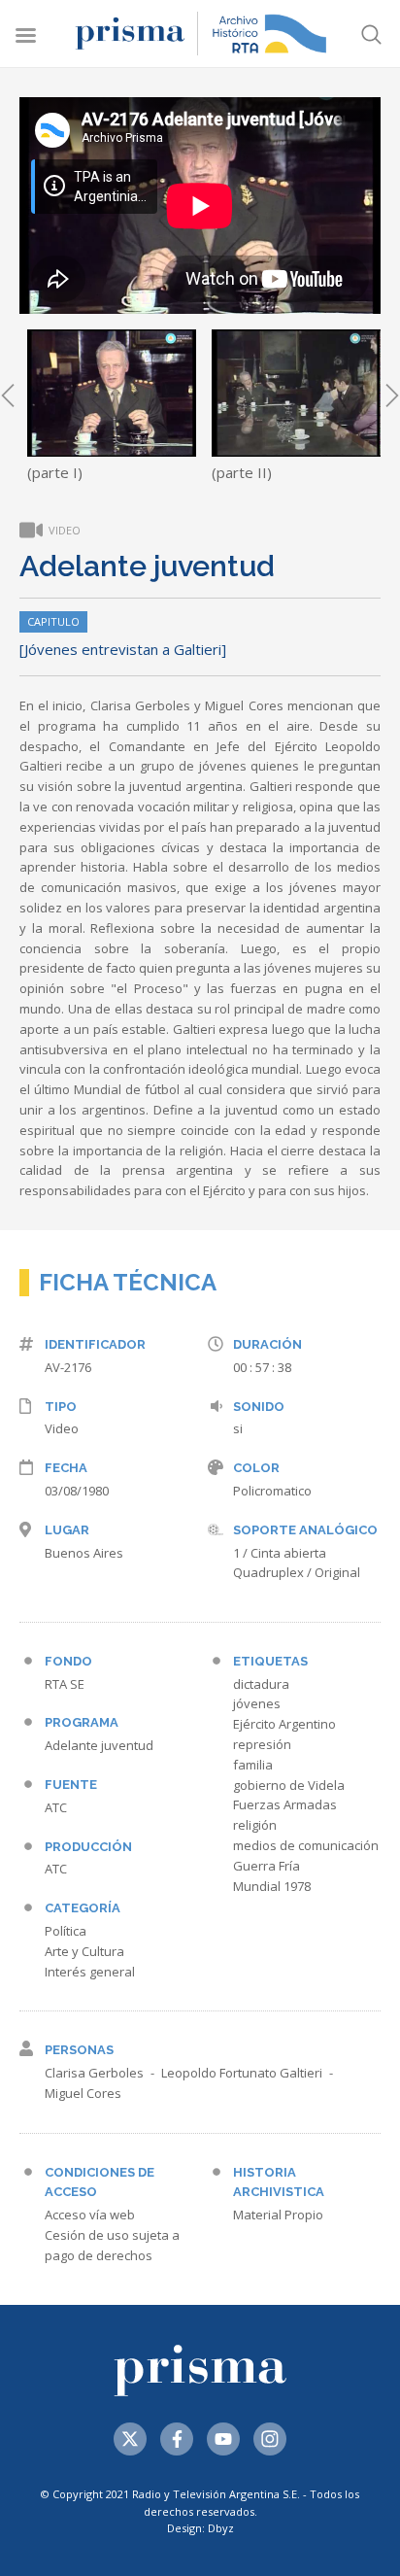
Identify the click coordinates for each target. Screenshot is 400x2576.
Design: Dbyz (200, 2528)
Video (62, 1428)
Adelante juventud (99, 1745)
